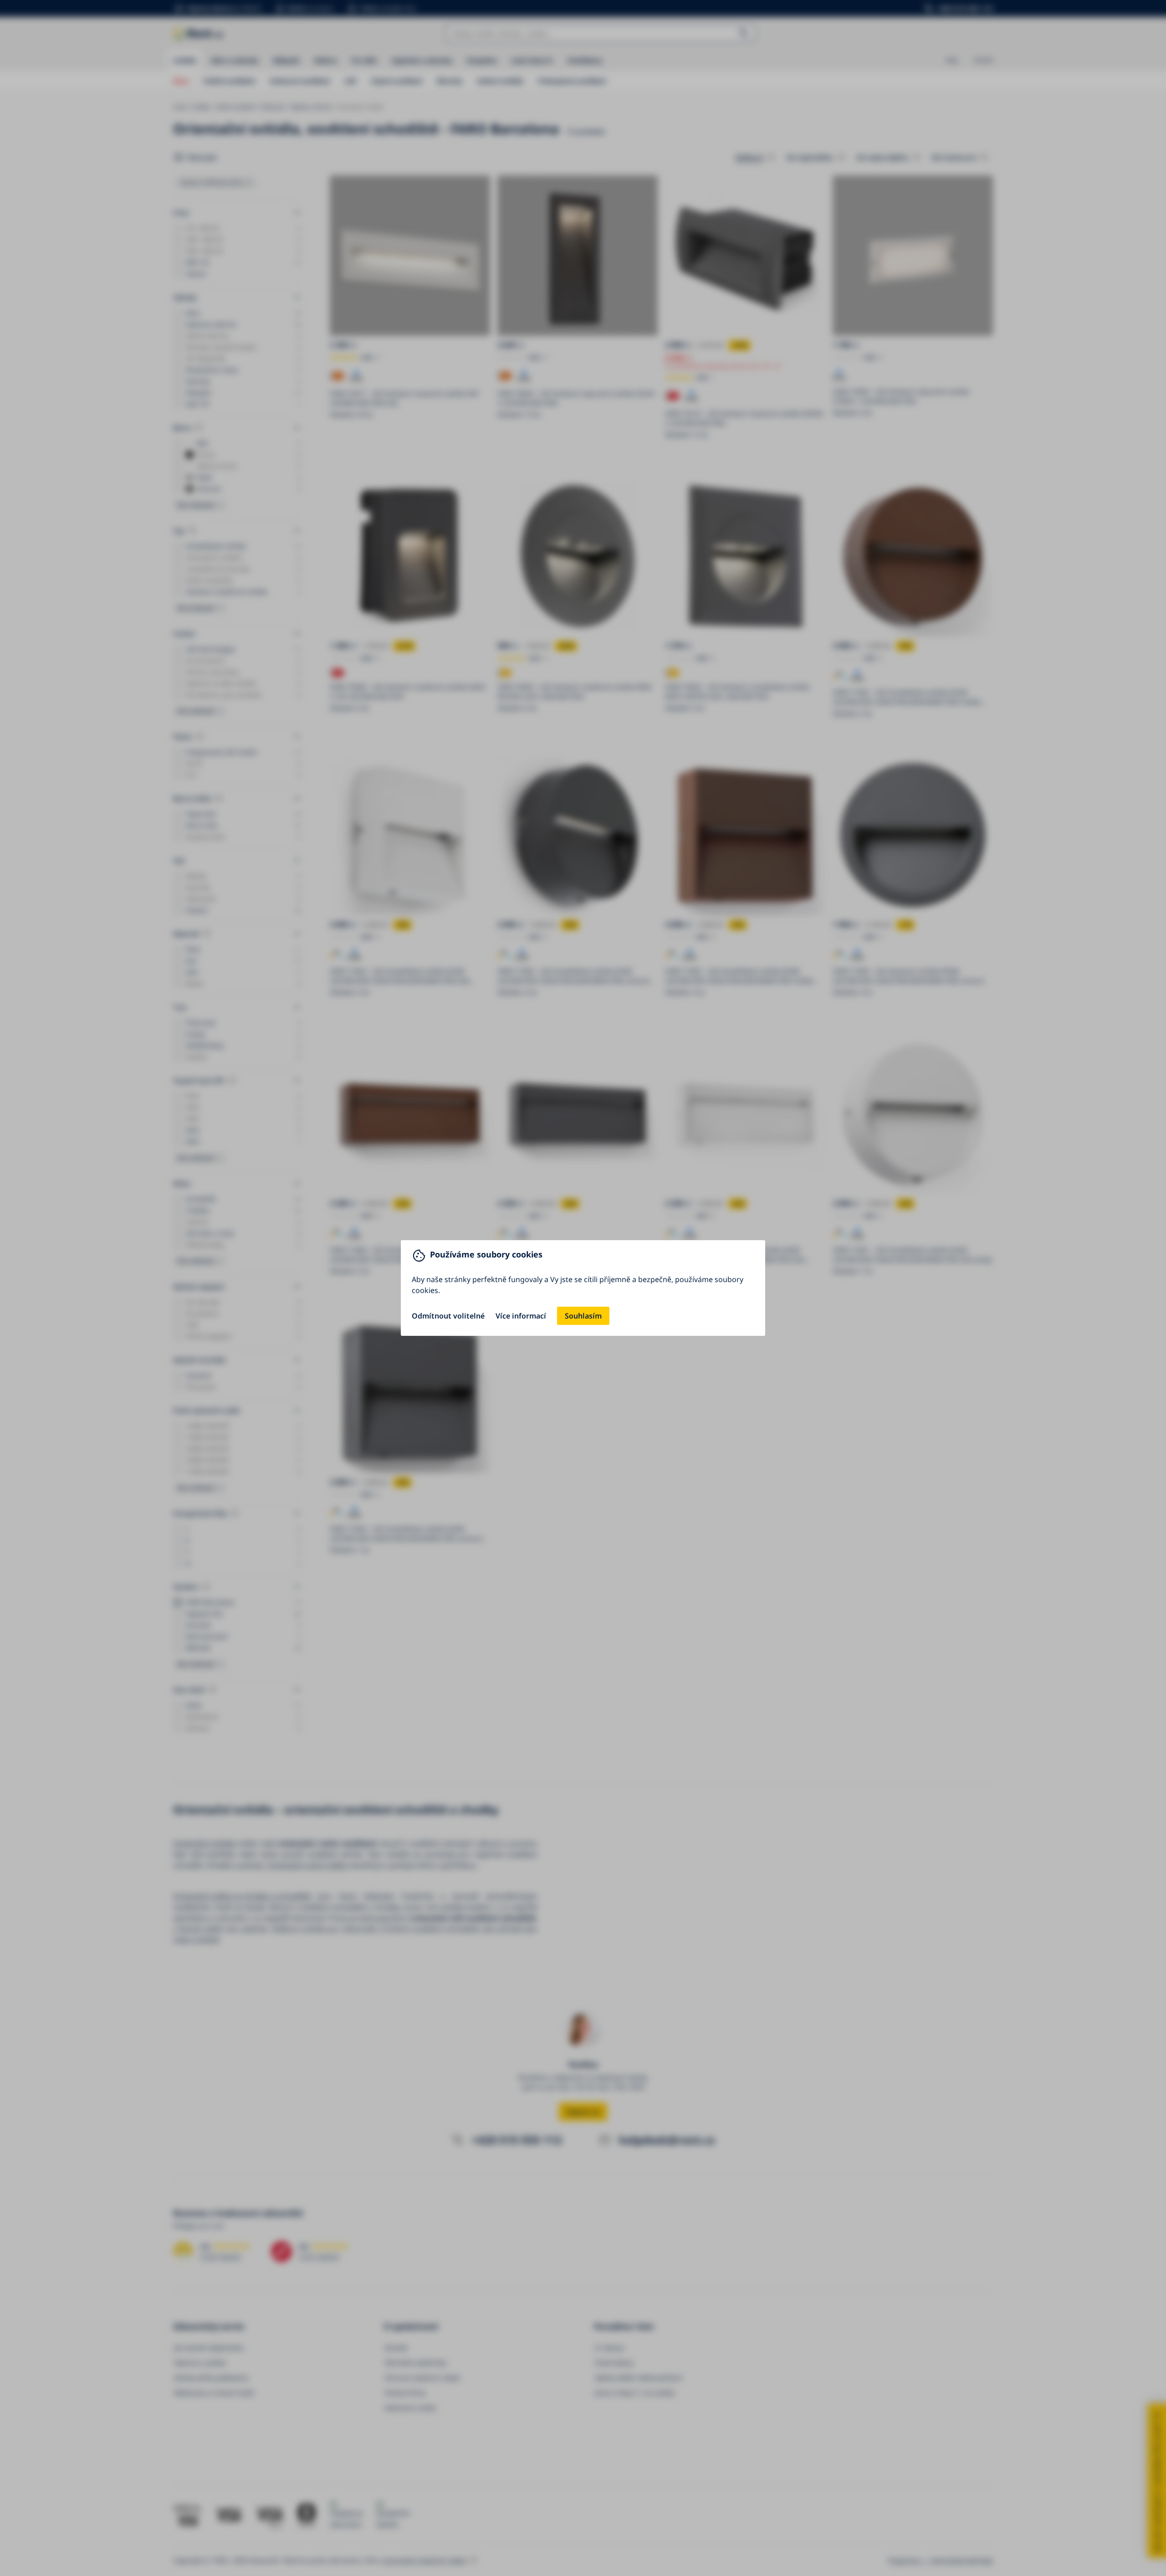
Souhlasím (583, 1316)
